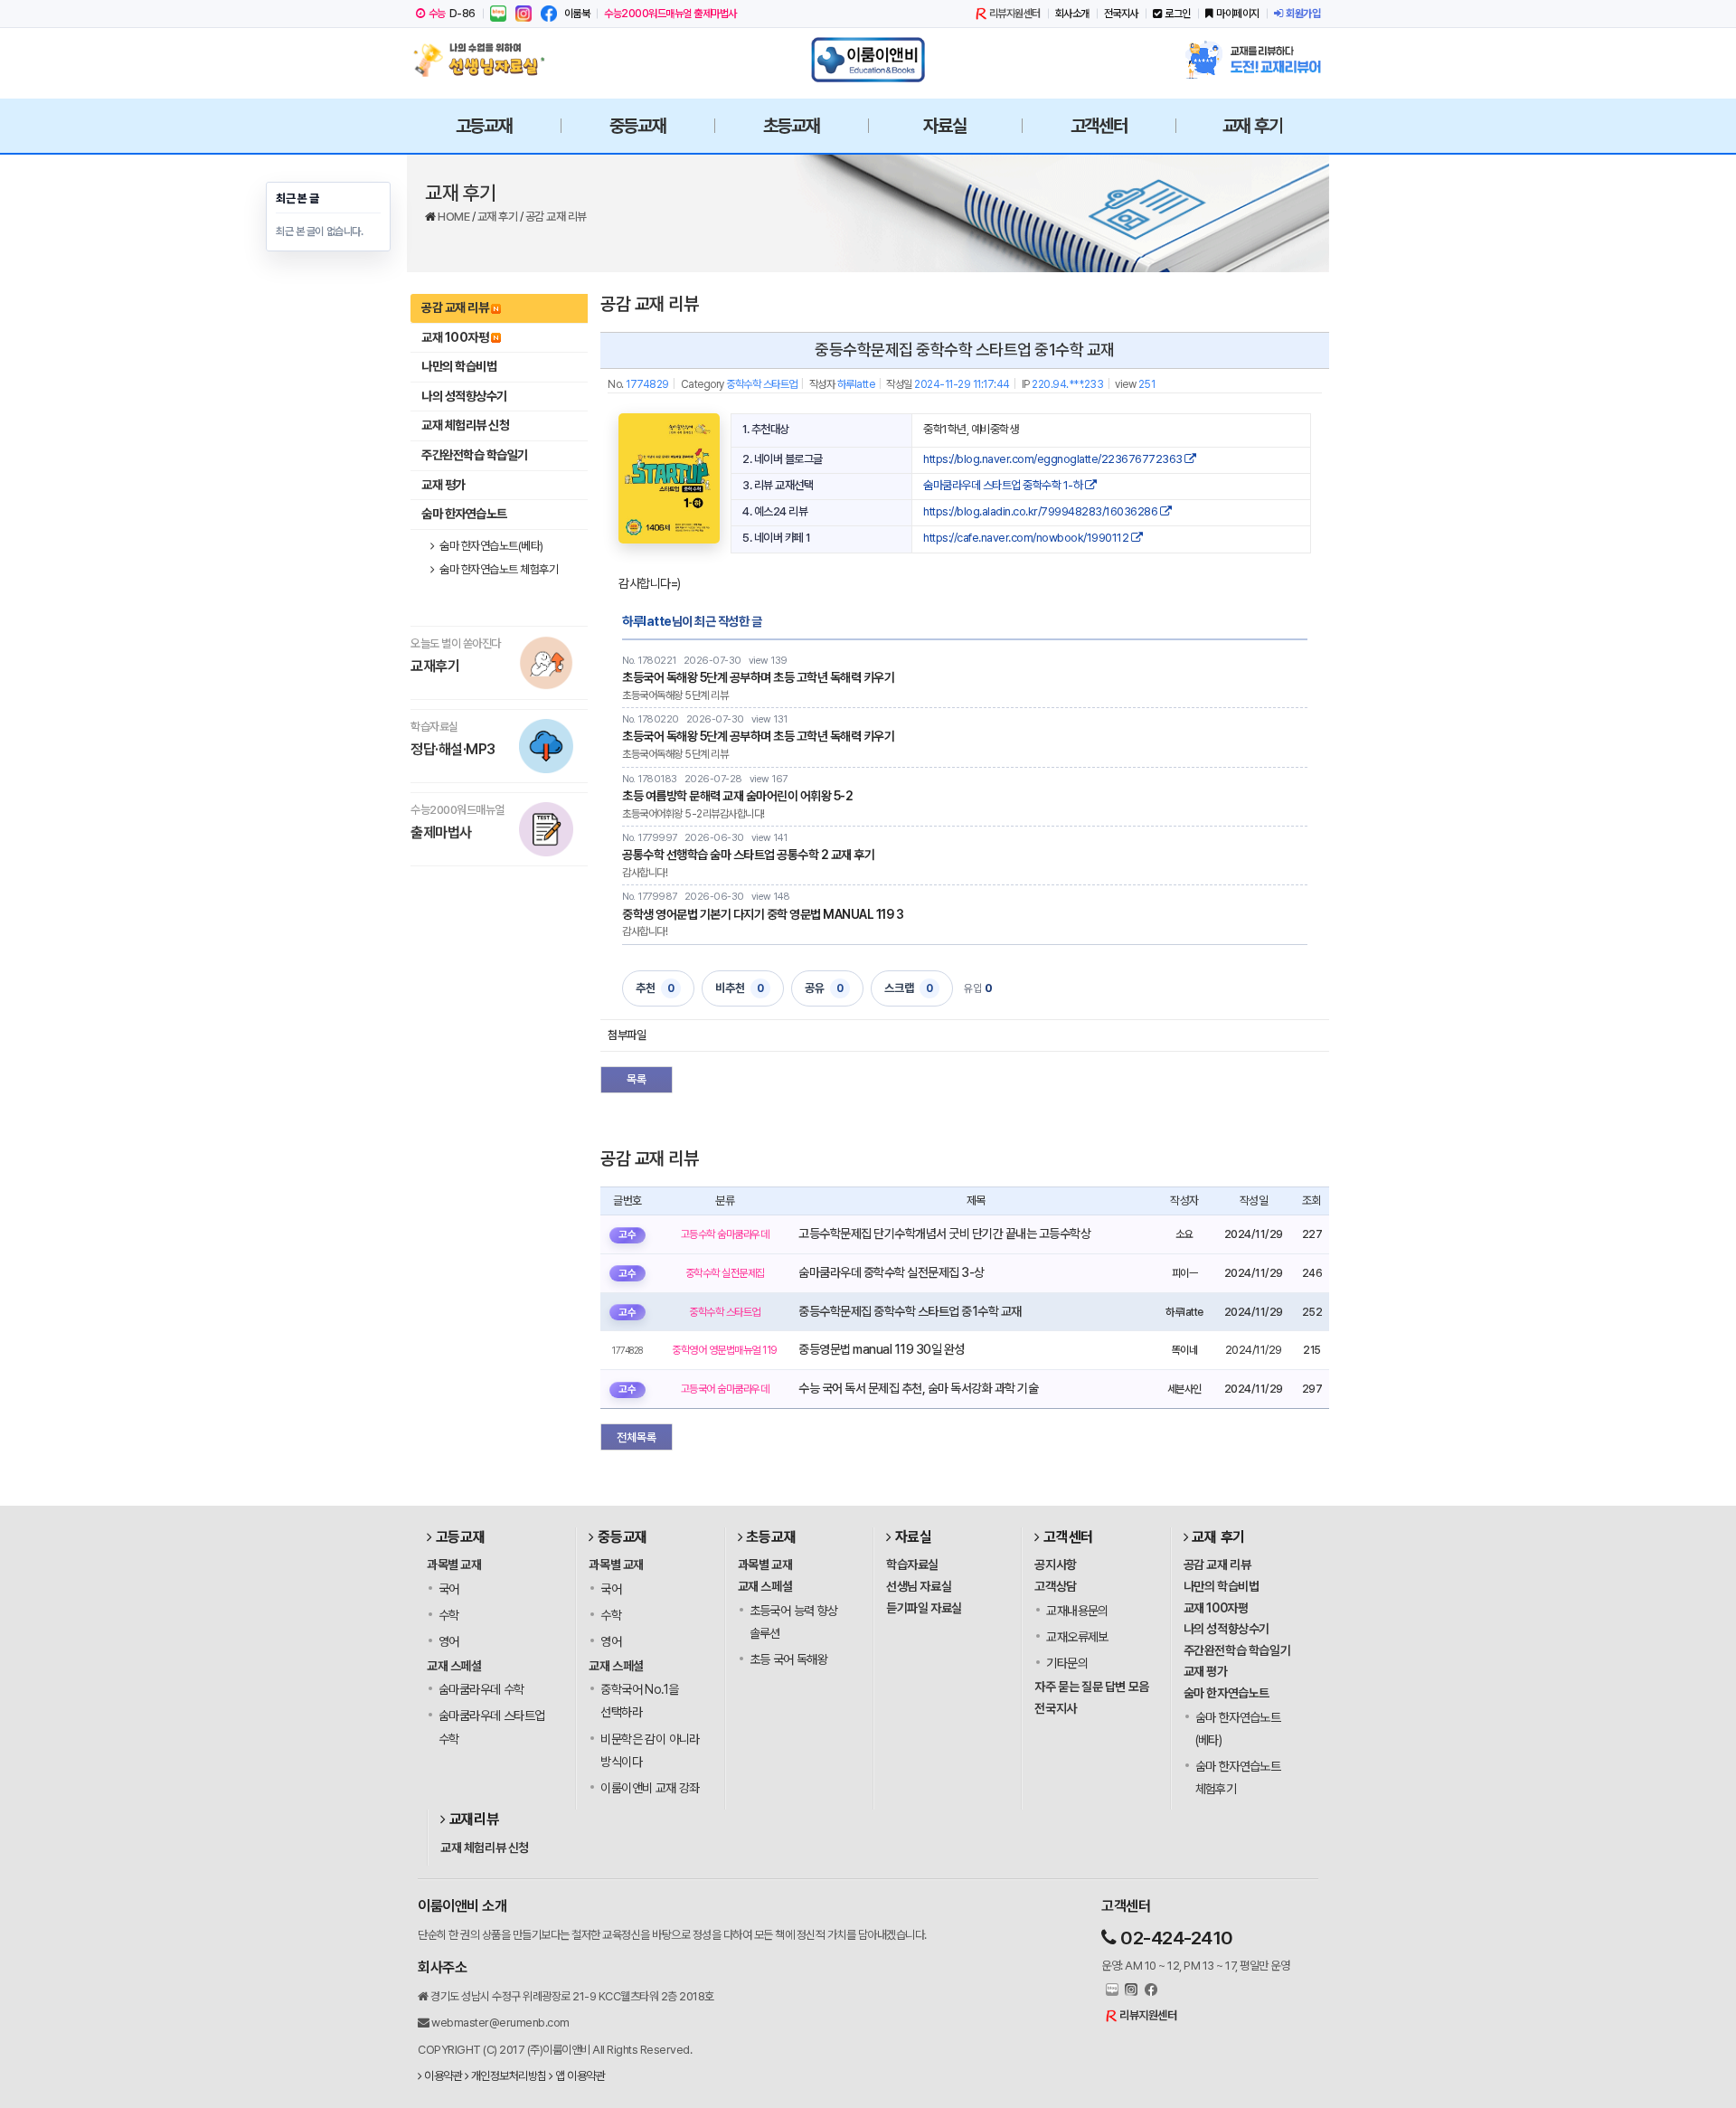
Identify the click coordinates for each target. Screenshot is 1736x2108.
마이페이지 (1238, 14)
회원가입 (1303, 14)
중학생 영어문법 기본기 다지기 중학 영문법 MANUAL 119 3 (763, 914)
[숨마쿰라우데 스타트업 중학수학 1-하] (669, 478)
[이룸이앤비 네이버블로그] (498, 14)
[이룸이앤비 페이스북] (549, 14)
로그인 (1178, 14)
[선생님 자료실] (484, 60)
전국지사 (1121, 14)
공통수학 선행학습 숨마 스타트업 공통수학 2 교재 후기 (748, 855)
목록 (637, 1079)
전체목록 (637, 1437)
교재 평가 (443, 485)
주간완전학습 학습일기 (475, 455)
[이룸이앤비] (868, 60)
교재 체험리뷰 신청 (465, 425)
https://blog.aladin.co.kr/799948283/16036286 (1042, 511)
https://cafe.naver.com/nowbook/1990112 (1027, 538)
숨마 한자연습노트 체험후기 (498, 569)
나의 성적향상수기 (464, 396)
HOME (455, 217)
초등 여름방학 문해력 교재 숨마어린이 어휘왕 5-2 (737, 796)
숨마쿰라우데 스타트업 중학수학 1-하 (1004, 485)
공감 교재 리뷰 (556, 217)
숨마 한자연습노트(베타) (491, 546)
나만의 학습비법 (459, 366)
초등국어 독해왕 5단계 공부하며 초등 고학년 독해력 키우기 (758, 677)
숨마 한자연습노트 (464, 514)
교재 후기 (499, 217)
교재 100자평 (455, 337)
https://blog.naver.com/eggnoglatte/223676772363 (1054, 459)
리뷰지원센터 (1015, 14)
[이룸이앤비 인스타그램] (524, 14)
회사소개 (1072, 14)
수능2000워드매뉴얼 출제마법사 (670, 14)
